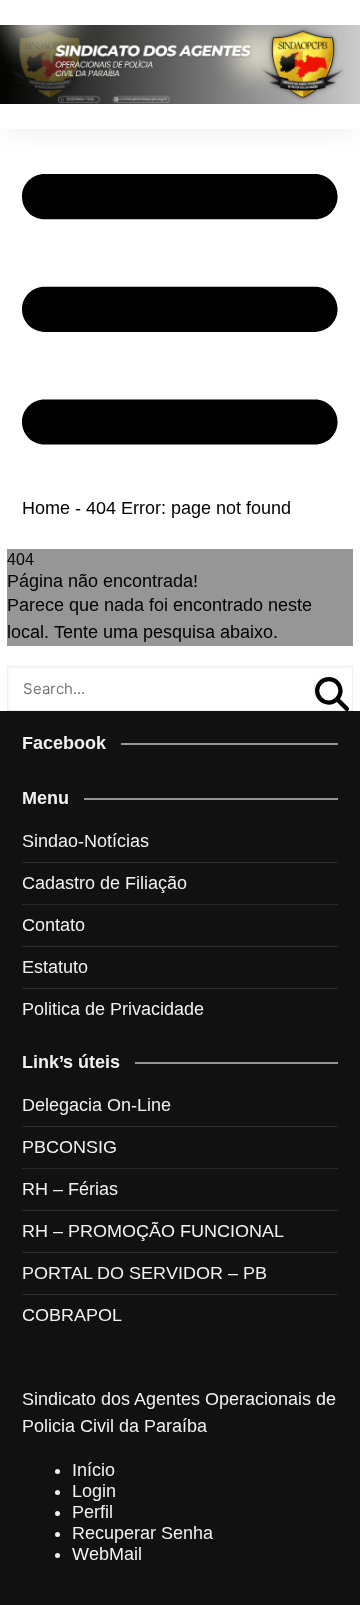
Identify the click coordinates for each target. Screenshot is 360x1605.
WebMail (107, 1554)
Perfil (92, 1512)
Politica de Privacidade (113, 1009)
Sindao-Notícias (85, 841)
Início (93, 1470)
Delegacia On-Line (96, 1105)
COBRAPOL (72, 1315)
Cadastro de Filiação (104, 883)
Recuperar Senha (142, 1533)
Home (46, 508)
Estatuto (55, 967)
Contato (53, 925)
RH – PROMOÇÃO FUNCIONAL (153, 1231)
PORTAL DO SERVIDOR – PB (144, 1273)
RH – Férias (70, 1189)
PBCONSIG (69, 1147)
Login (94, 1491)
